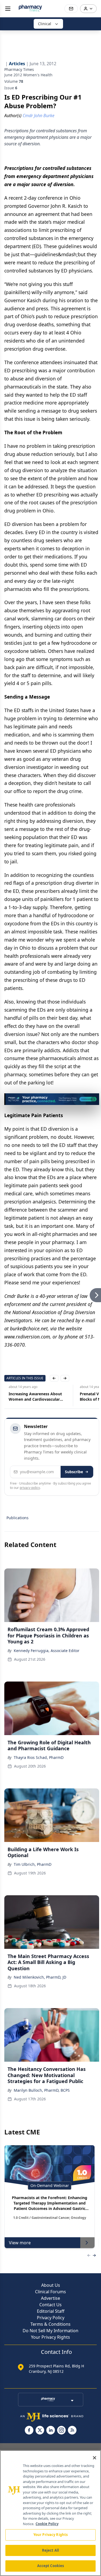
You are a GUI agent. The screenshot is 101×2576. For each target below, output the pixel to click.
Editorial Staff (51, 2311)
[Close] (95, 2458)
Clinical (45, 24)
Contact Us (50, 2305)
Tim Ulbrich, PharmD (33, 1864)
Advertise (50, 2298)
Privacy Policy (51, 2318)
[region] (50, 2513)
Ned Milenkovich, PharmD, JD (40, 1977)
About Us (51, 2285)
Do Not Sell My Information (50, 2331)
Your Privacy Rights (50, 2337)
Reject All (50, 2550)
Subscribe (74, 1472)
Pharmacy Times (19, 69)
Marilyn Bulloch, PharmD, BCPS (42, 2090)
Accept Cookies (51, 2566)
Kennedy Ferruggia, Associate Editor (47, 1651)
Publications (18, 1518)
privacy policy (30, 1488)
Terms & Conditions (50, 2324)
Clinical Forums (50, 2292)
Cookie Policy (47, 2524)
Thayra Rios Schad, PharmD (39, 1757)
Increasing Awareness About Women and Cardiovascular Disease (31, 1397)
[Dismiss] (93, 1099)
